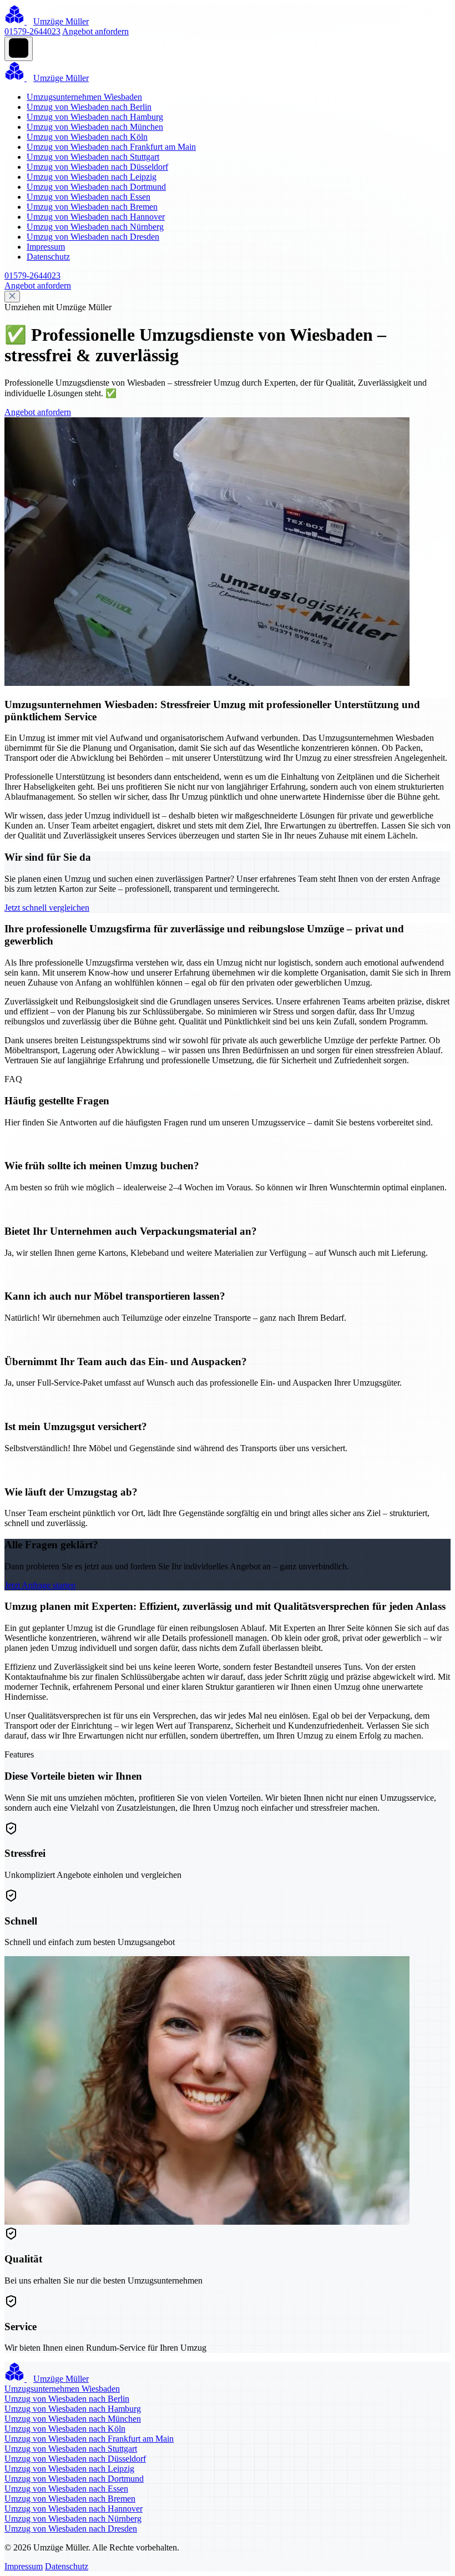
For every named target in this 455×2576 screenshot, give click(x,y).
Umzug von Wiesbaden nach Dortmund (96, 187)
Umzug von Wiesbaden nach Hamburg (95, 117)
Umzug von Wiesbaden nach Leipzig (92, 177)
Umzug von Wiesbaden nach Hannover (96, 217)
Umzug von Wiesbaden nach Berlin (89, 107)
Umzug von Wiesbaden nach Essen (89, 197)
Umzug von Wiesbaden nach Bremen (92, 207)
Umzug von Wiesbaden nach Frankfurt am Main (111, 147)
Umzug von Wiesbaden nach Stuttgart (93, 157)
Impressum (46, 247)
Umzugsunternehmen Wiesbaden (84, 97)
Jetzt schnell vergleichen (47, 908)
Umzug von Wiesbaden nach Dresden (93, 237)
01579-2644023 (32, 31)
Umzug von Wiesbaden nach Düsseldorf (97, 167)
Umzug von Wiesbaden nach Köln (87, 137)
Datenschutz (48, 257)
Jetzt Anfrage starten (40, 1585)
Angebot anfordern (95, 31)
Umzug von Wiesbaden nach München (95, 127)
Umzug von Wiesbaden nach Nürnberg (95, 227)
